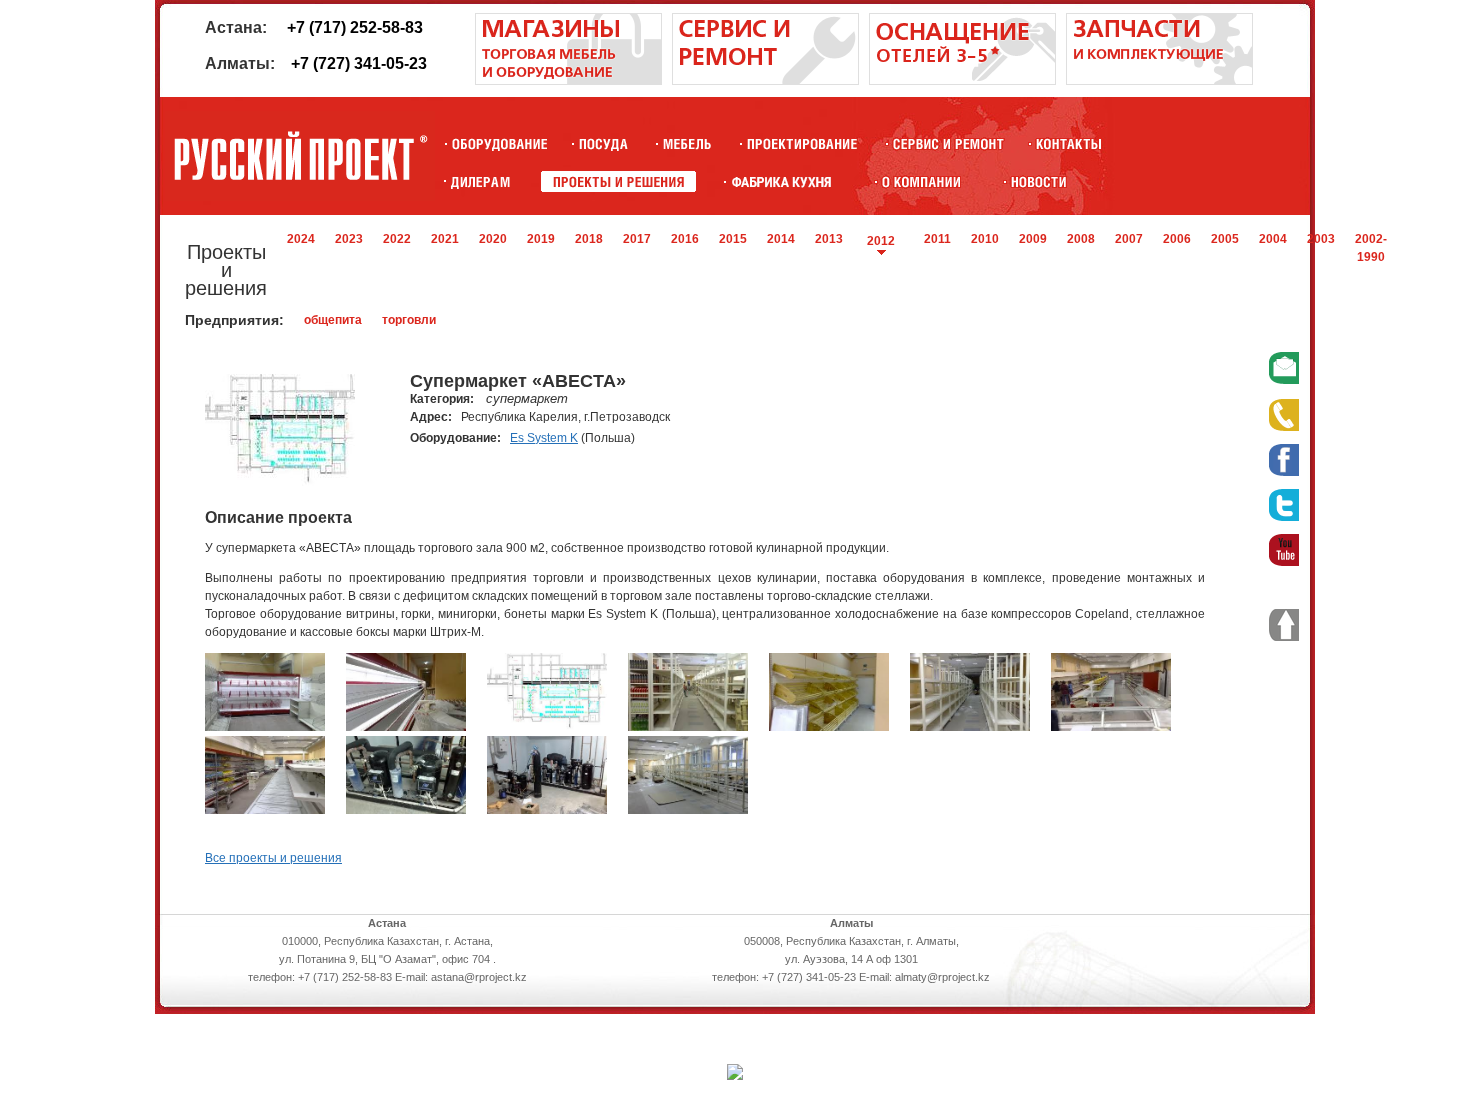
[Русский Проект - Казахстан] (300, 156)
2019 (541, 239)
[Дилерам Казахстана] (479, 181)
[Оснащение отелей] (781, 181)
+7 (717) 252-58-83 (355, 27)
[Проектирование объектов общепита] (802, 143)
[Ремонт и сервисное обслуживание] (765, 81)
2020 (493, 239)
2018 (589, 239)
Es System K (544, 438)
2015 (733, 239)
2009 (1033, 239)
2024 (301, 239)
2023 (349, 239)
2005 (1225, 239)
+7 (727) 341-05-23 (359, 63)
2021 (445, 239)
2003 (1321, 239)
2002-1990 (1371, 248)
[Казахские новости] (1039, 181)
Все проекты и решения (273, 858)
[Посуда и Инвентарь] (603, 143)
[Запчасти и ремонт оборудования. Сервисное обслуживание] (1159, 81)
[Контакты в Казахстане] (1068, 143)
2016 (685, 239)
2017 (637, 239)
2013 (829, 239)
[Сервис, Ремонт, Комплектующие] (948, 143)
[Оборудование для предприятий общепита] (499, 143)
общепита (333, 320)
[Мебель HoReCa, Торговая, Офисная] (687, 143)
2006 (1177, 239)
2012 (881, 241)
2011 (937, 239)
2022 (397, 239)
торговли (409, 320)
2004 (1273, 239)
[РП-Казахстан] (921, 181)
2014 (781, 239)
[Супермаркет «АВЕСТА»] (265, 727)
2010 (985, 239)
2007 (1129, 239)
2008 (1081, 239)
